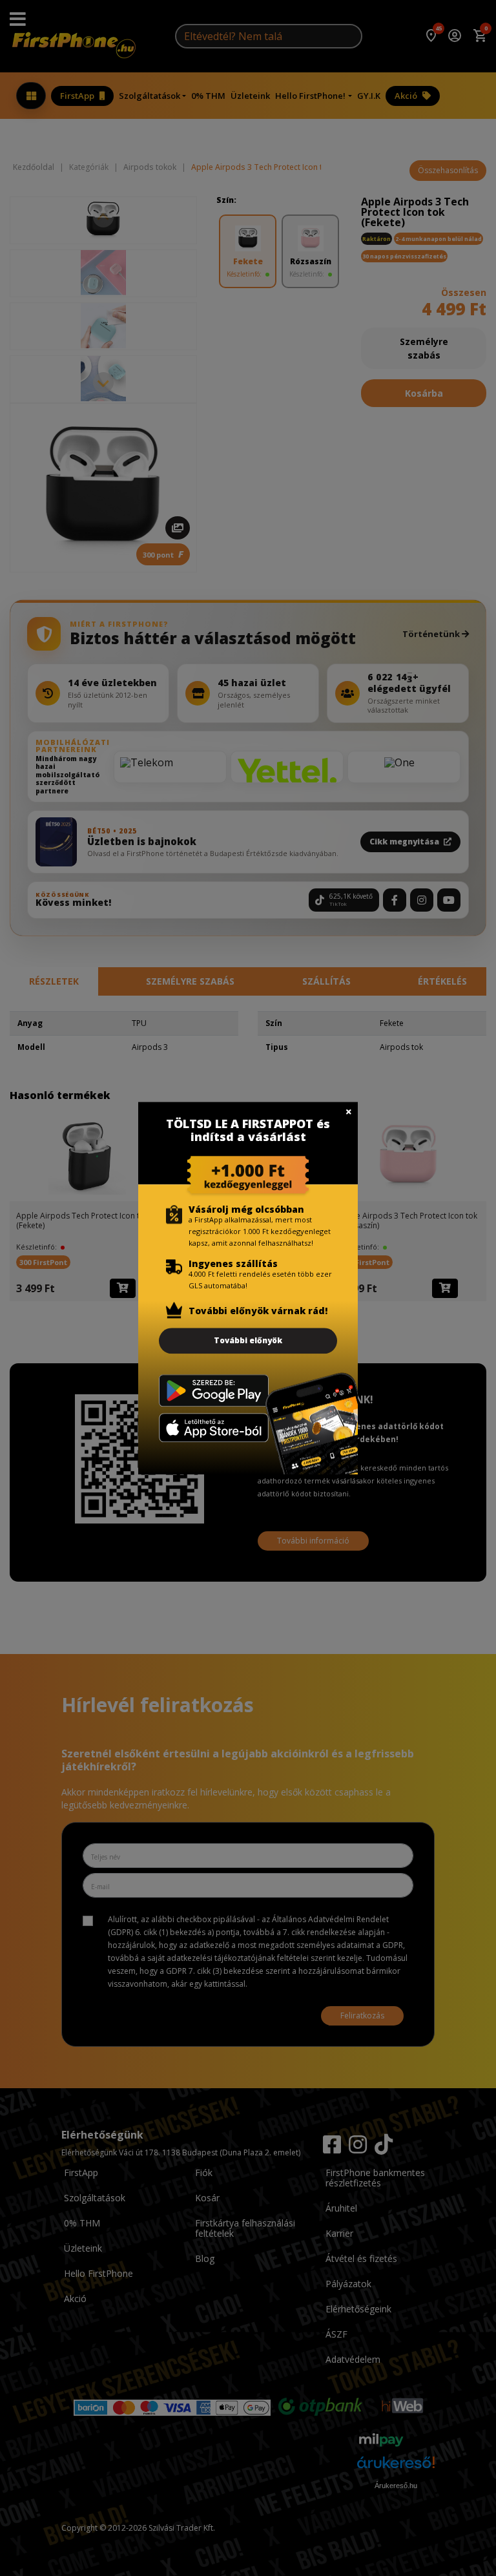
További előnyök (248, 1340)
